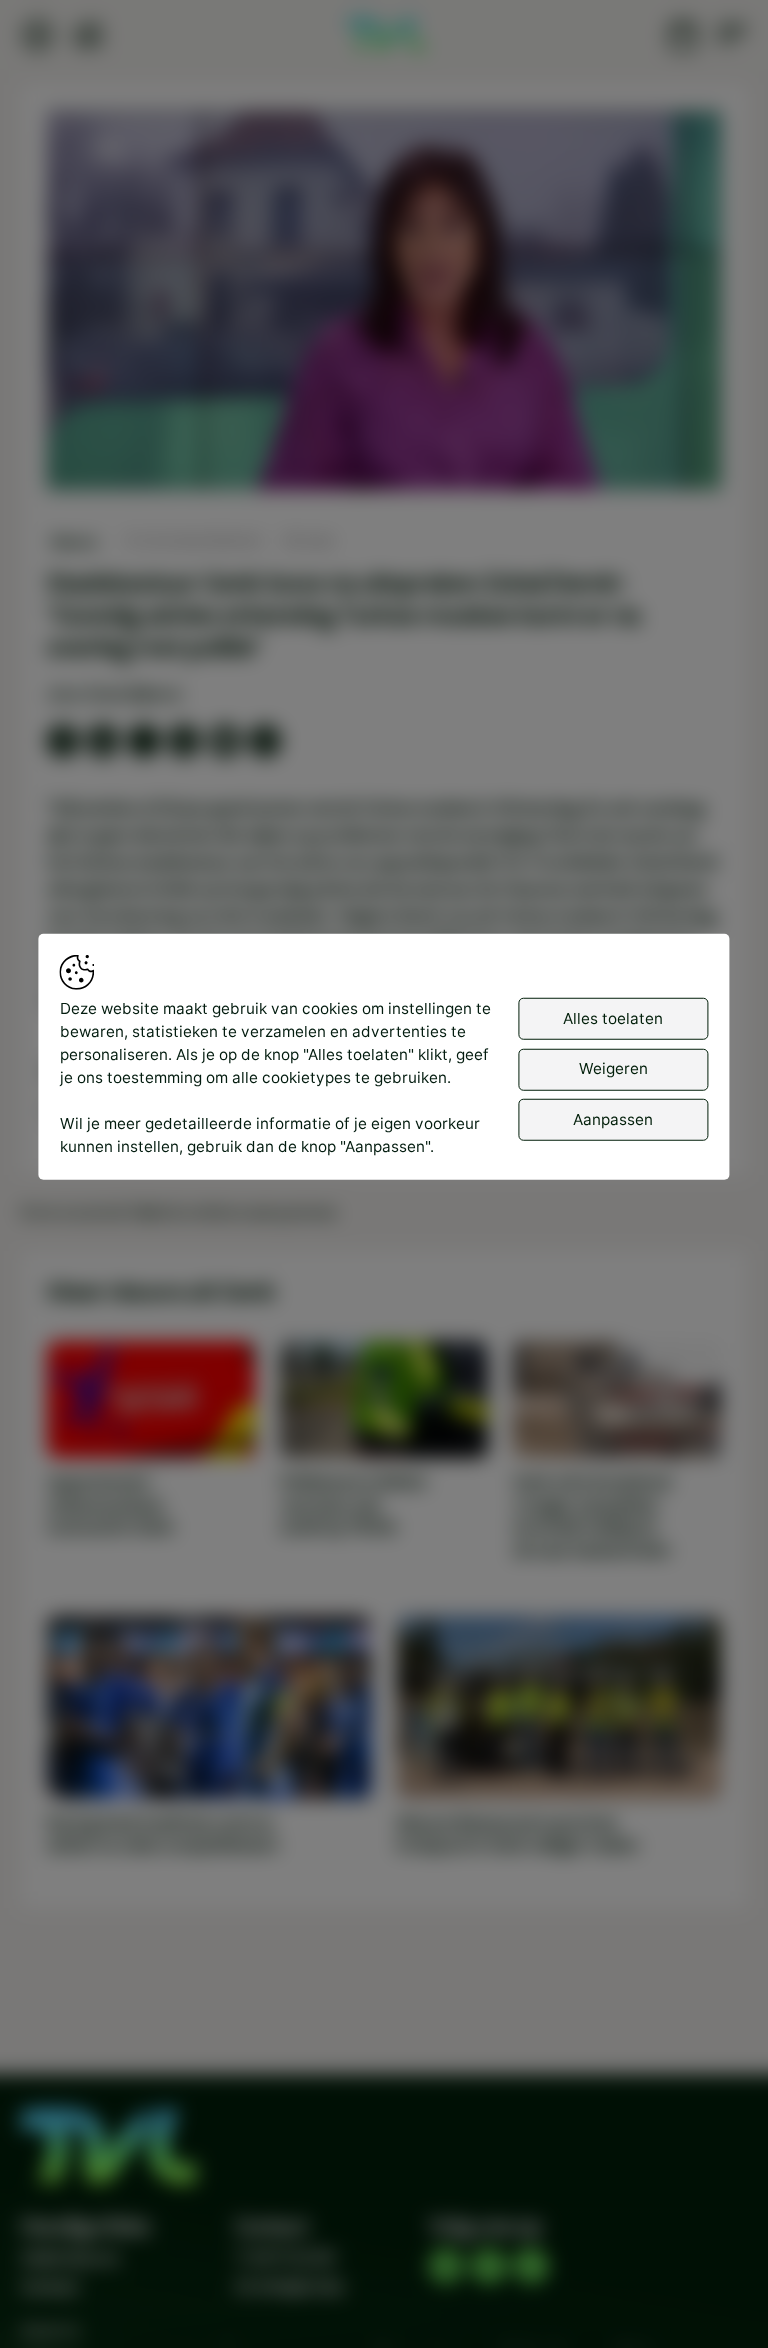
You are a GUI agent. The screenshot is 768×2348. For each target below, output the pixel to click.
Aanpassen (613, 1118)
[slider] (384, 421)
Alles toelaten (613, 1017)
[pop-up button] (653, 456)
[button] (388, 305)
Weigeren (613, 1068)
